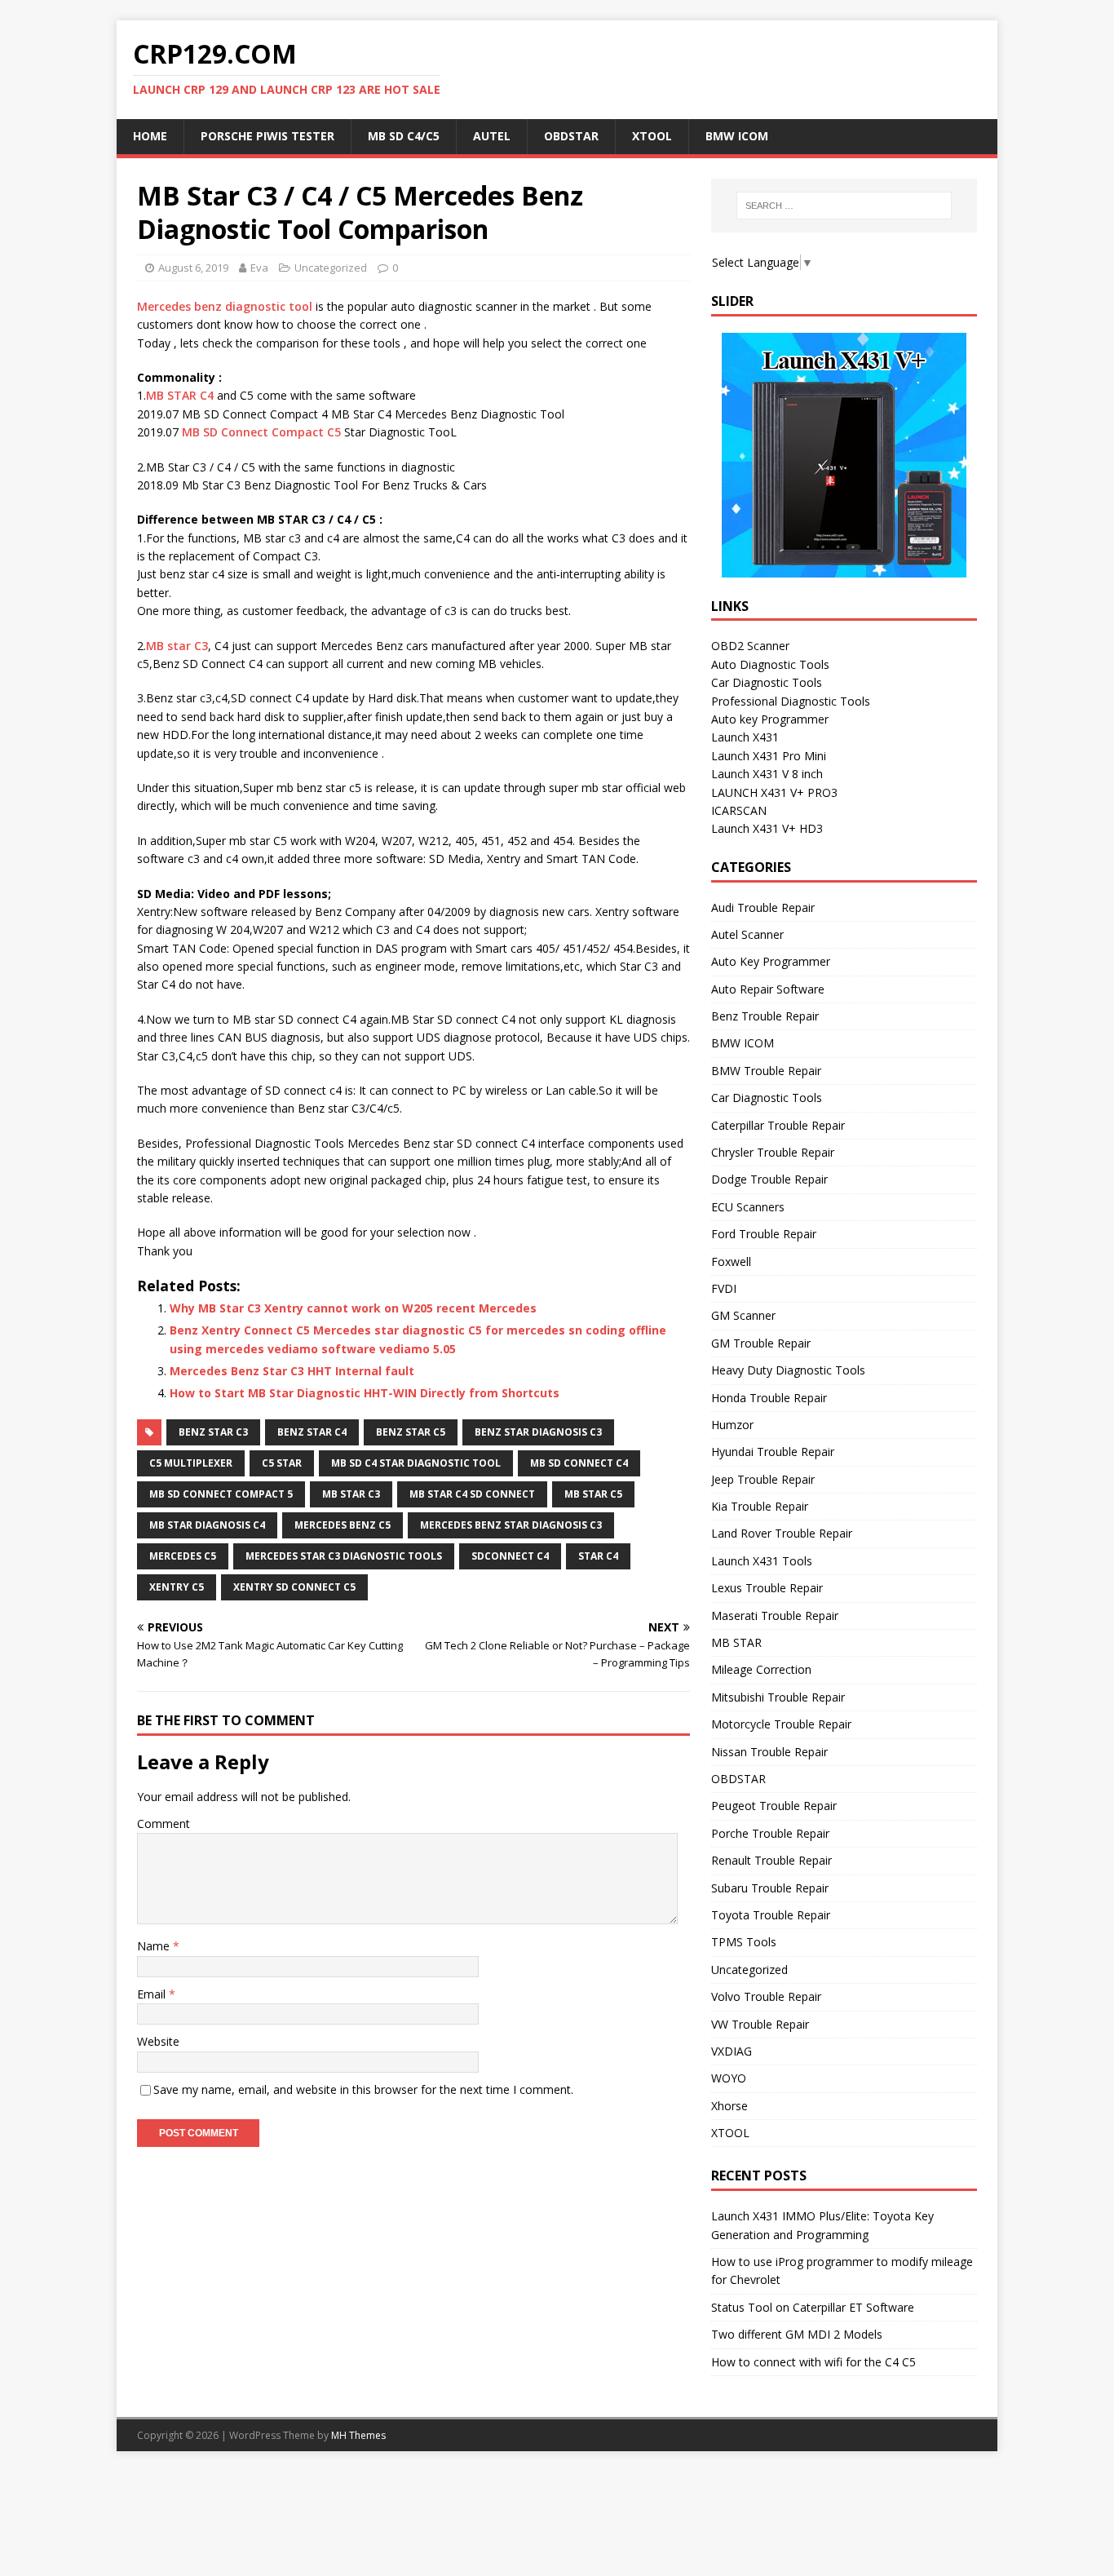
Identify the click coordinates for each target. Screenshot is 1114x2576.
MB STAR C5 (593, 1494)
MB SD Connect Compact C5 (261, 432)
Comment (164, 1824)
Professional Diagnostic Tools (791, 701)
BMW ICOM (737, 136)
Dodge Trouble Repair (769, 1179)
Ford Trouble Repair (764, 1234)
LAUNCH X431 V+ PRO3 (774, 792)
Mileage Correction (761, 1669)
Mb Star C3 (351, 1494)
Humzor (732, 1425)
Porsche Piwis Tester (267, 136)
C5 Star (282, 1463)
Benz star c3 (213, 1432)
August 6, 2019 (193, 268)
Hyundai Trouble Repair (773, 1452)
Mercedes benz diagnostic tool (225, 306)
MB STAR (736, 1642)
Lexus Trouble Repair (767, 1588)
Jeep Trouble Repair (763, 1479)
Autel (492, 136)
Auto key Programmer (770, 719)
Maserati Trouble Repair (775, 1616)
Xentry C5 (177, 1587)
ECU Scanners (748, 1207)
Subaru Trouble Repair (770, 1888)
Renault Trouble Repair (771, 1860)
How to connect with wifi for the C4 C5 (813, 2362)
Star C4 (598, 1556)
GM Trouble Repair (761, 1343)
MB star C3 (177, 646)
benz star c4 (312, 1432)
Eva (259, 268)
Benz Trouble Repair (765, 1016)
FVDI (724, 1288)
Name (155, 1946)
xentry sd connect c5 (294, 1587)
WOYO (729, 2078)
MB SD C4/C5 (404, 136)
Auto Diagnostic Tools (770, 664)
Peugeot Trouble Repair (774, 1806)
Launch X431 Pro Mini (769, 756)
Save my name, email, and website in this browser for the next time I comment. (363, 2089)
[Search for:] (844, 206)
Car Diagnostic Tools (767, 682)
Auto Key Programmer (771, 961)
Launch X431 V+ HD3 (767, 828)
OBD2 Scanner (750, 646)
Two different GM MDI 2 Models (797, 2334)
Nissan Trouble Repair (769, 1752)
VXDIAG (732, 2051)
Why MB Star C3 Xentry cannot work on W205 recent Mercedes (353, 1308)
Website (158, 2041)
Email (153, 1994)
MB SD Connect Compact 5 (221, 1494)
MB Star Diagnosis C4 (207, 1525)
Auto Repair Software (768, 989)
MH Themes (358, 2435)
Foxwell (731, 1261)
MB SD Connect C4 (579, 1463)
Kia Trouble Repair (760, 1506)
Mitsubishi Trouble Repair (778, 1697)
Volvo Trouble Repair (766, 1996)
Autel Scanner (747, 934)
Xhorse (729, 2106)
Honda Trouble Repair (769, 1398)
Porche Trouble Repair (770, 1833)
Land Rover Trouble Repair (782, 1533)
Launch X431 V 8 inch (767, 774)
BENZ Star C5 (411, 1432)
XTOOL (730, 2133)
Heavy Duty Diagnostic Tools (788, 1370)
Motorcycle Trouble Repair (781, 1724)
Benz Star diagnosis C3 (538, 1432)
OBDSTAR (738, 1779)
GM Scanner (743, 1315)
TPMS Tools (744, 1942)
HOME (150, 136)
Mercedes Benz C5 (343, 1525)
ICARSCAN (739, 810)
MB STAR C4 (180, 395)
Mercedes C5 (183, 1556)
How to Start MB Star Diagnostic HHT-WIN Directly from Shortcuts (365, 1393)
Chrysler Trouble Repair (773, 1152)
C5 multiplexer (191, 1463)
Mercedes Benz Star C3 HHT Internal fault (292, 1371)
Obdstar (571, 136)
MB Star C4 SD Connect (472, 1494)
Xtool (652, 136)
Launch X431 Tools (762, 1561)
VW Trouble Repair (760, 2024)
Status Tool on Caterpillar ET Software (813, 2307)
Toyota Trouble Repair (771, 1915)
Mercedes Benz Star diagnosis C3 (511, 1525)
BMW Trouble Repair (766, 1071)
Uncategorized (331, 268)
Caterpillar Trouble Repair (778, 1125)
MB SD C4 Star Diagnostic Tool (416, 1463)
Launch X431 (745, 737)
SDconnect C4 (510, 1556)
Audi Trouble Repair (763, 907)
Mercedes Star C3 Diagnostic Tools (344, 1556)
